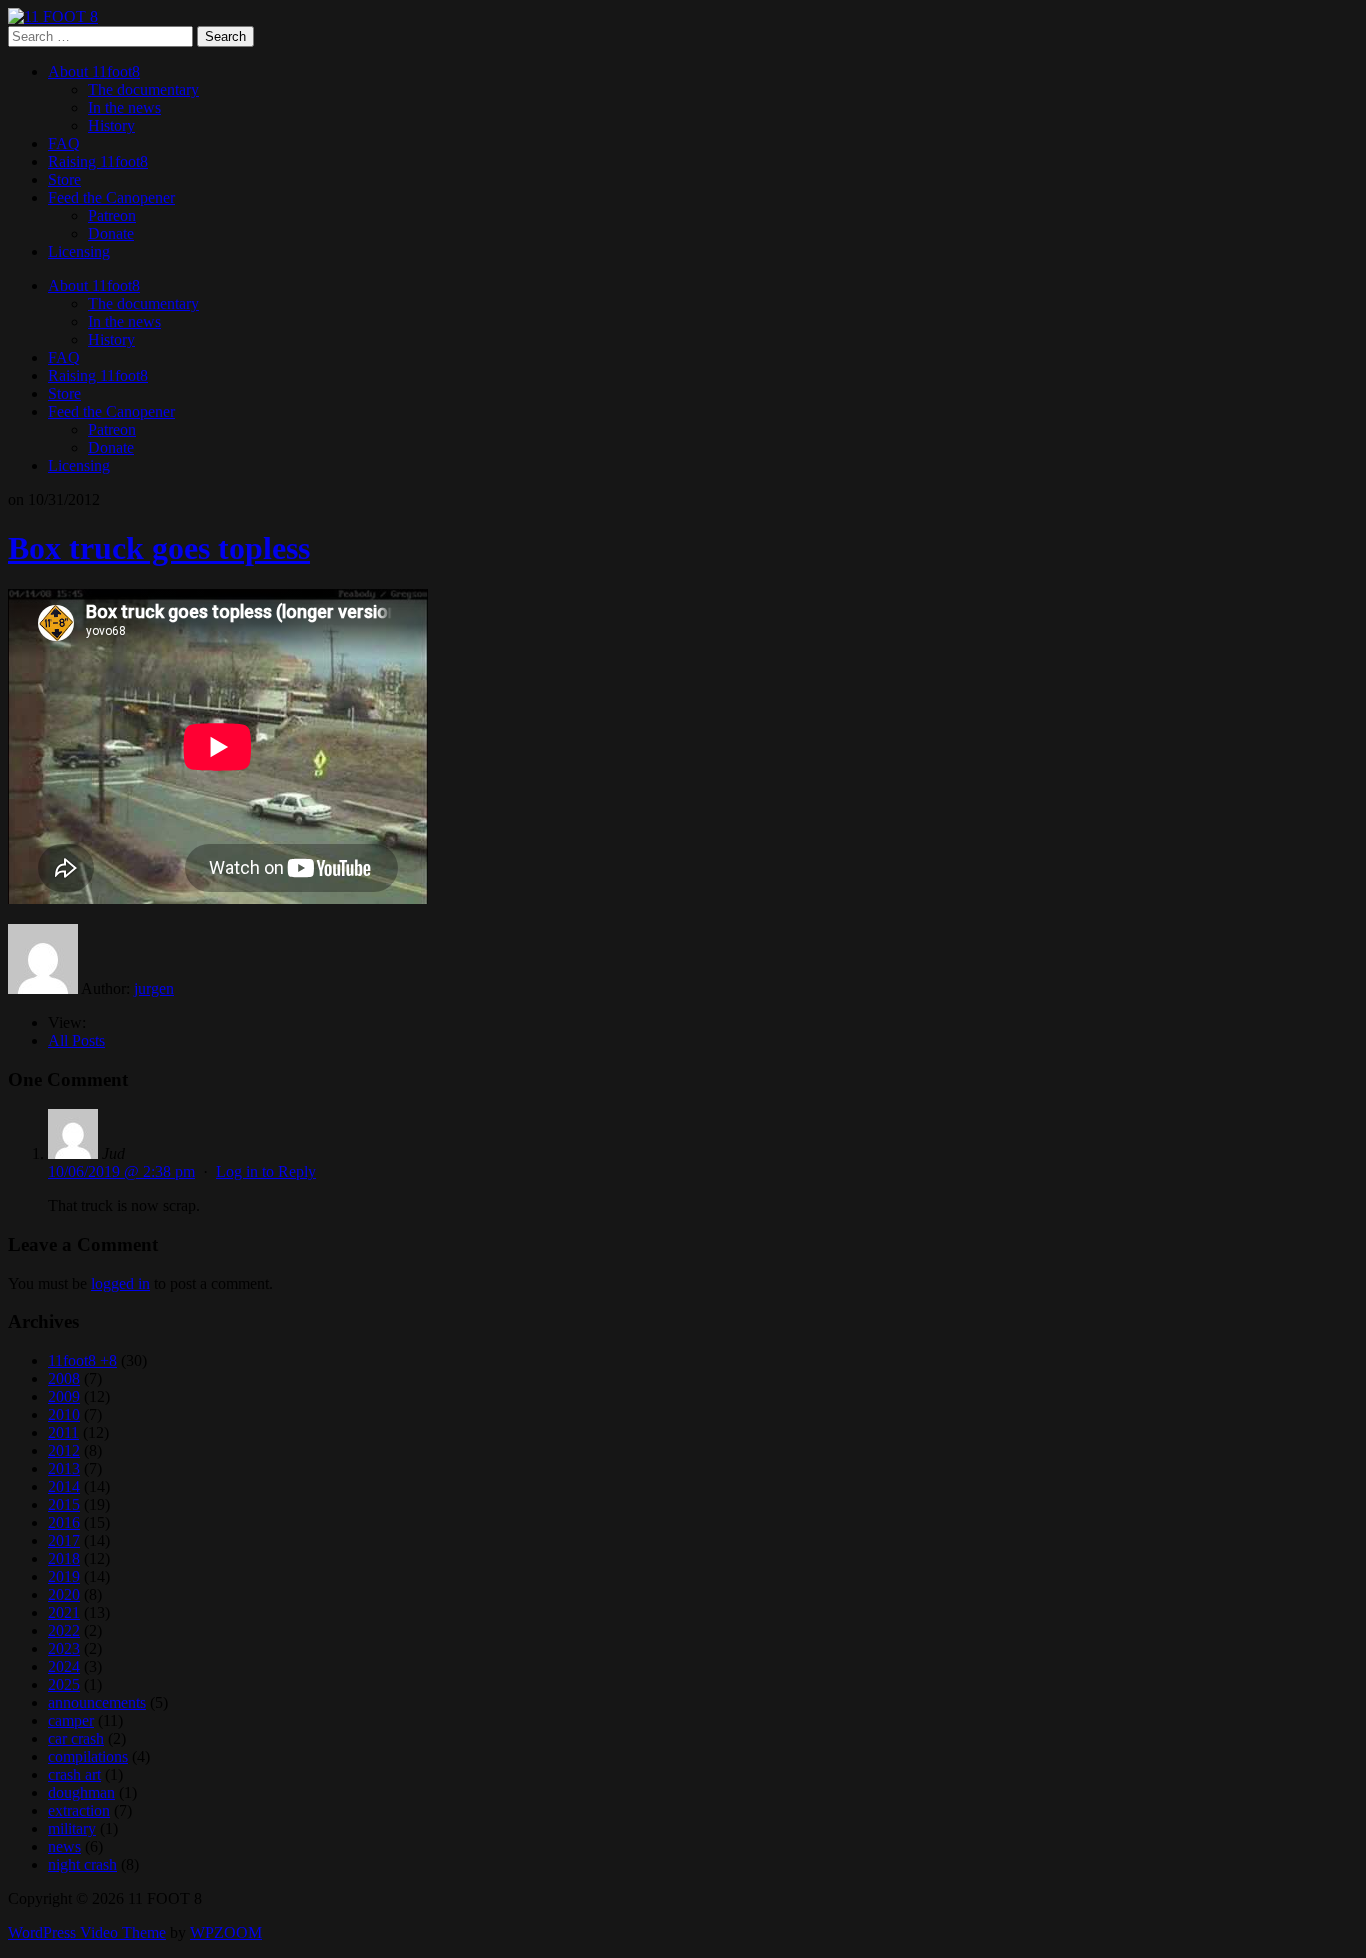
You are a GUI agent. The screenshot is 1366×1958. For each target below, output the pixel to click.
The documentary (143, 89)
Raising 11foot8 (98, 161)
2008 (64, 1378)
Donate (111, 233)
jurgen (154, 988)
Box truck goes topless (159, 548)
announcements (97, 1702)
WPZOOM (226, 1932)
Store (64, 179)
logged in (120, 1283)
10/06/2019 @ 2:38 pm (121, 1171)
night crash (82, 1864)
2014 (64, 1486)
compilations (88, 1756)
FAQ (64, 143)
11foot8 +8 (82, 1360)
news (64, 1846)
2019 (64, 1576)
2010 (64, 1414)
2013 (64, 1468)
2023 (64, 1648)
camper (71, 1720)
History (111, 125)
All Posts (76, 1040)
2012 (64, 1450)
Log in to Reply (266, 1171)
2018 (64, 1558)
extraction (79, 1810)
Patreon (112, 215)
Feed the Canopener (111, 197)
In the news (124, 107)
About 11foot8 (94, 71)
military (72, 1828)
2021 (64, 1612)
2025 (64, 1684)
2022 (64, 1630)
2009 (64, 1396)
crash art (74, 1774)
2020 (64, 1594)
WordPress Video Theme (87, 1932)
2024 (64, 1666)
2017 (64, 1540)
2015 (64, 1504)
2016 (64, 1522)
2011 (63, 1432)
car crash (76, 1738)
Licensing (79, 251)
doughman (81, 1792)
